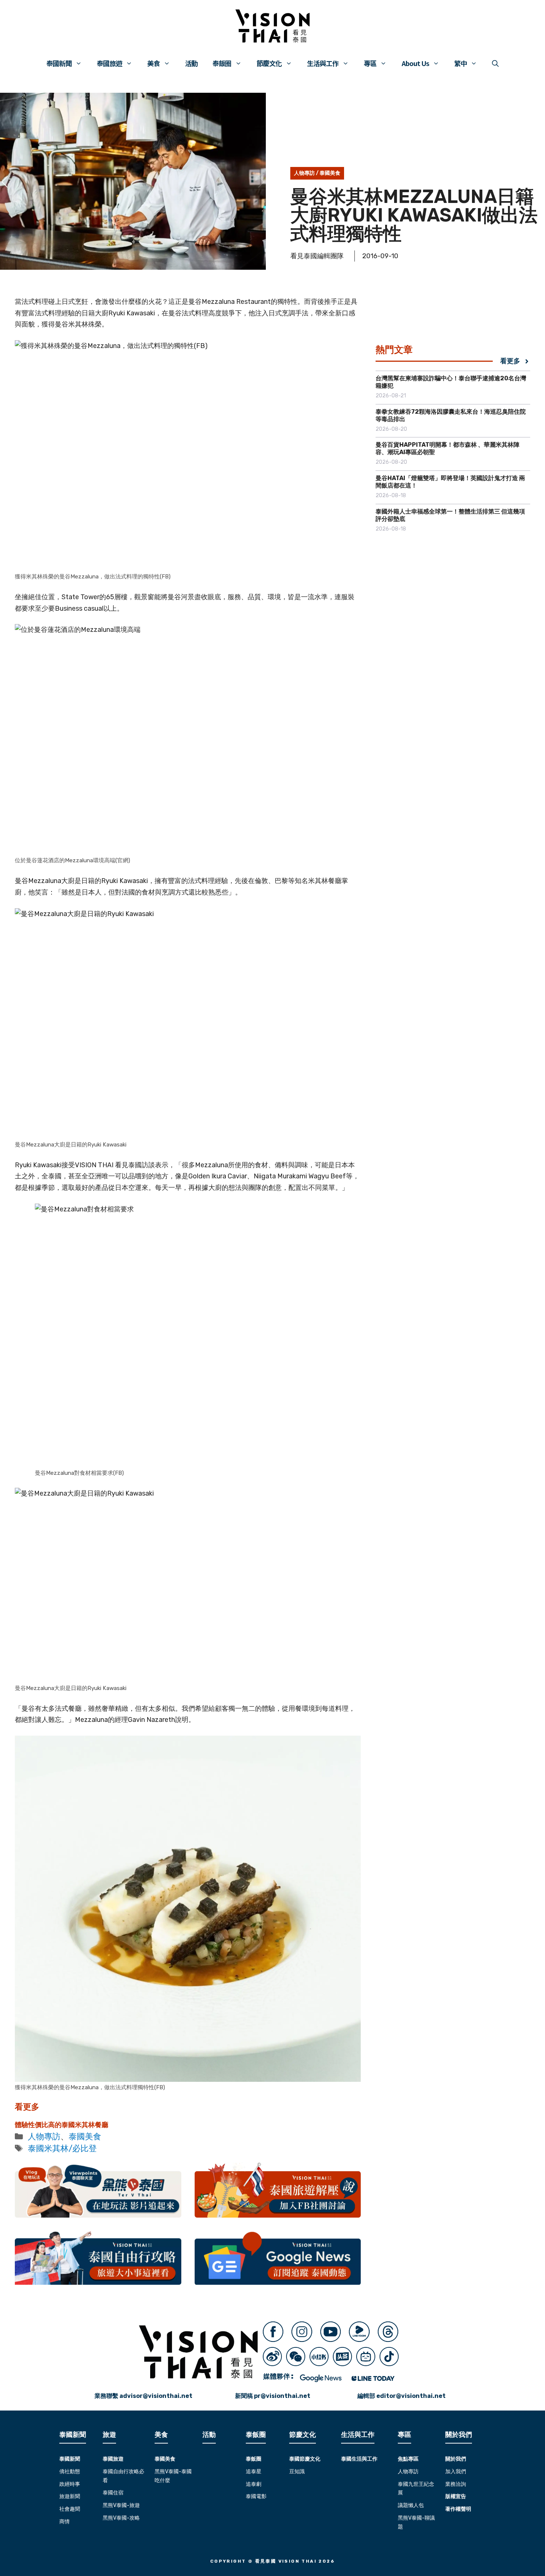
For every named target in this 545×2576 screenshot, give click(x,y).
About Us (415, 63)
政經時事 (70, 2484)
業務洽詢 (456, 2484)
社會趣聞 (70, 2509)
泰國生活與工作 (359, 2459)
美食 (153, 63)
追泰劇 (254, 2484)
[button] (495, 63)
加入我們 (456, 2472)
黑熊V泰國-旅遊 (121, 2505)
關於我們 (456, 2459)
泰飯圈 (222, 63)
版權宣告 (456, 2496)
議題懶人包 (411, 2505)
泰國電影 (256, 2496)
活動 (191, 63)
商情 (65, 2522)
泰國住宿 (113, 2493)
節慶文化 (269, 63)
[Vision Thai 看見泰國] (272, 26)
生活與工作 (323, 63)
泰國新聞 (59, 63)
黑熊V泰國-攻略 (121, 2518)
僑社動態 (70, 2472)
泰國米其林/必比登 (62, 2148)
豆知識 (297, 2472)
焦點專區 (408, 2459)
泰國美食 (330, 173)
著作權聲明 (458, 2509)
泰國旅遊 (109, 63)
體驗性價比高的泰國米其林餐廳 (62, 2125)
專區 (370, 63)
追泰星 (254, 2472)
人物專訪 (304, 173)
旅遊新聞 (70, 2496)
